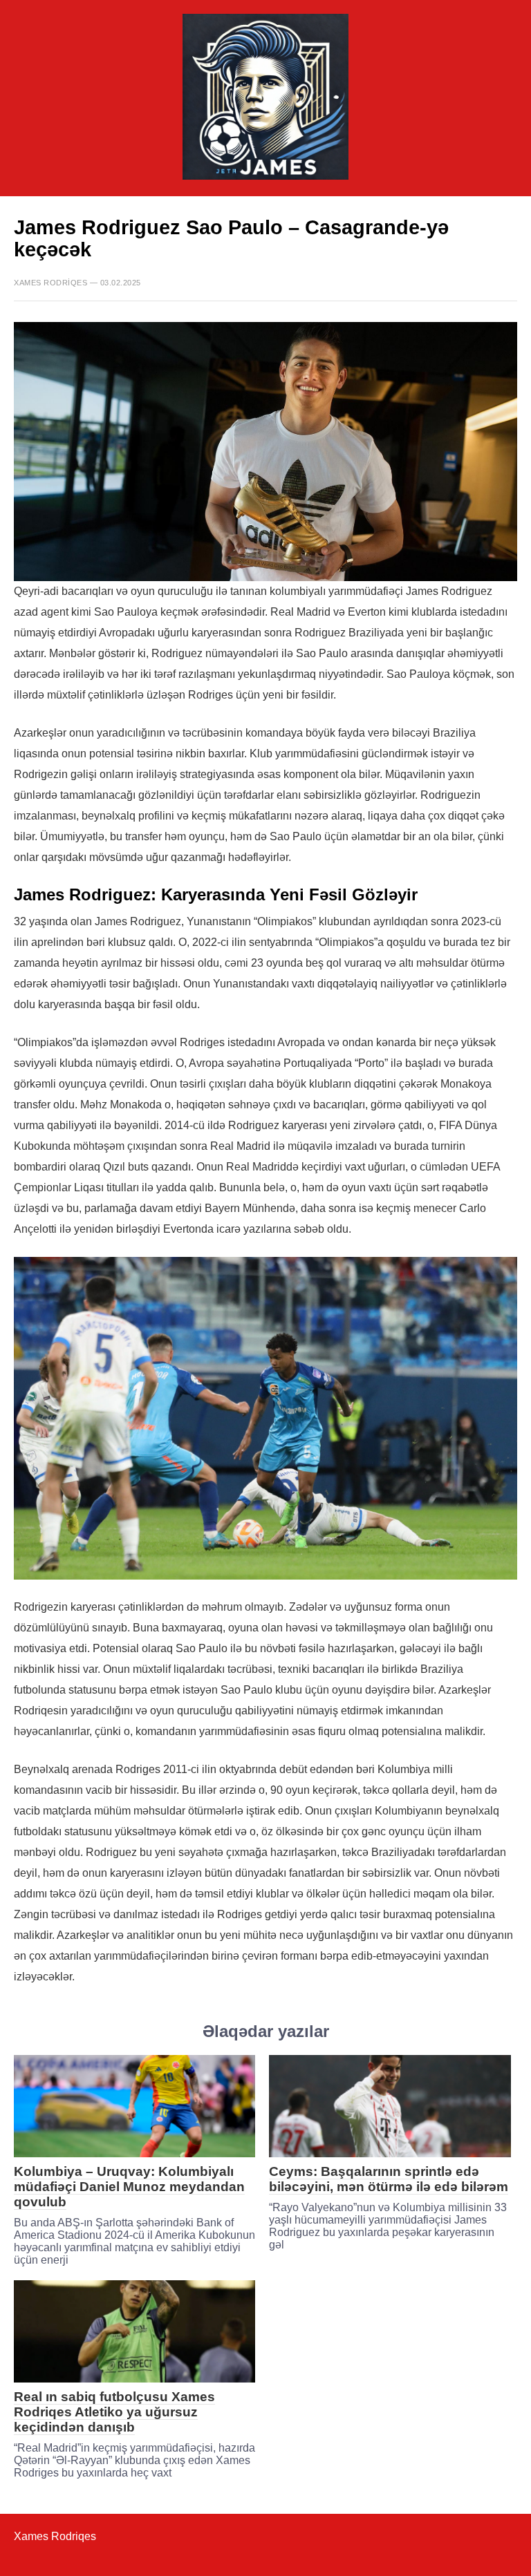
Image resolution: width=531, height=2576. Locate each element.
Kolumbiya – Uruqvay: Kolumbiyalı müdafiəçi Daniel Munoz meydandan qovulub (129, 2187)
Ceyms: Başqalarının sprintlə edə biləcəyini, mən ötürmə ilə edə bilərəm (389, 2179)
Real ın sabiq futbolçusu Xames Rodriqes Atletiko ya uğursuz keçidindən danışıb (114, 2412)
